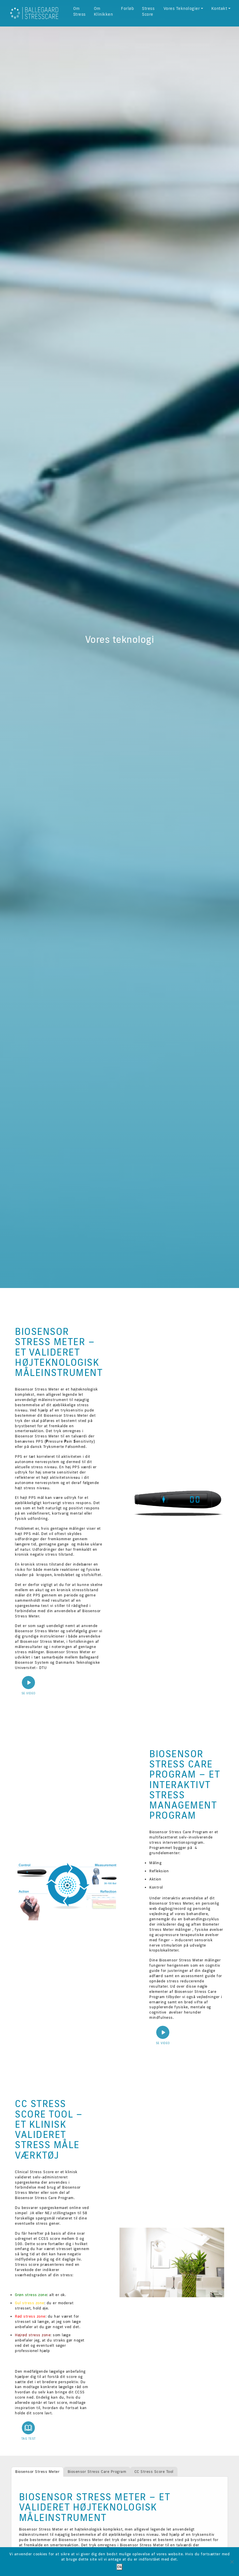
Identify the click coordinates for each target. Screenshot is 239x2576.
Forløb (127, 8)
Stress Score (148, 11)
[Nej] (232, 2562)
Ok (119, 2567)
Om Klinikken (103, 11)
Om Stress (79, 11)
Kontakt (219, 8)
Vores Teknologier (182, 8)
